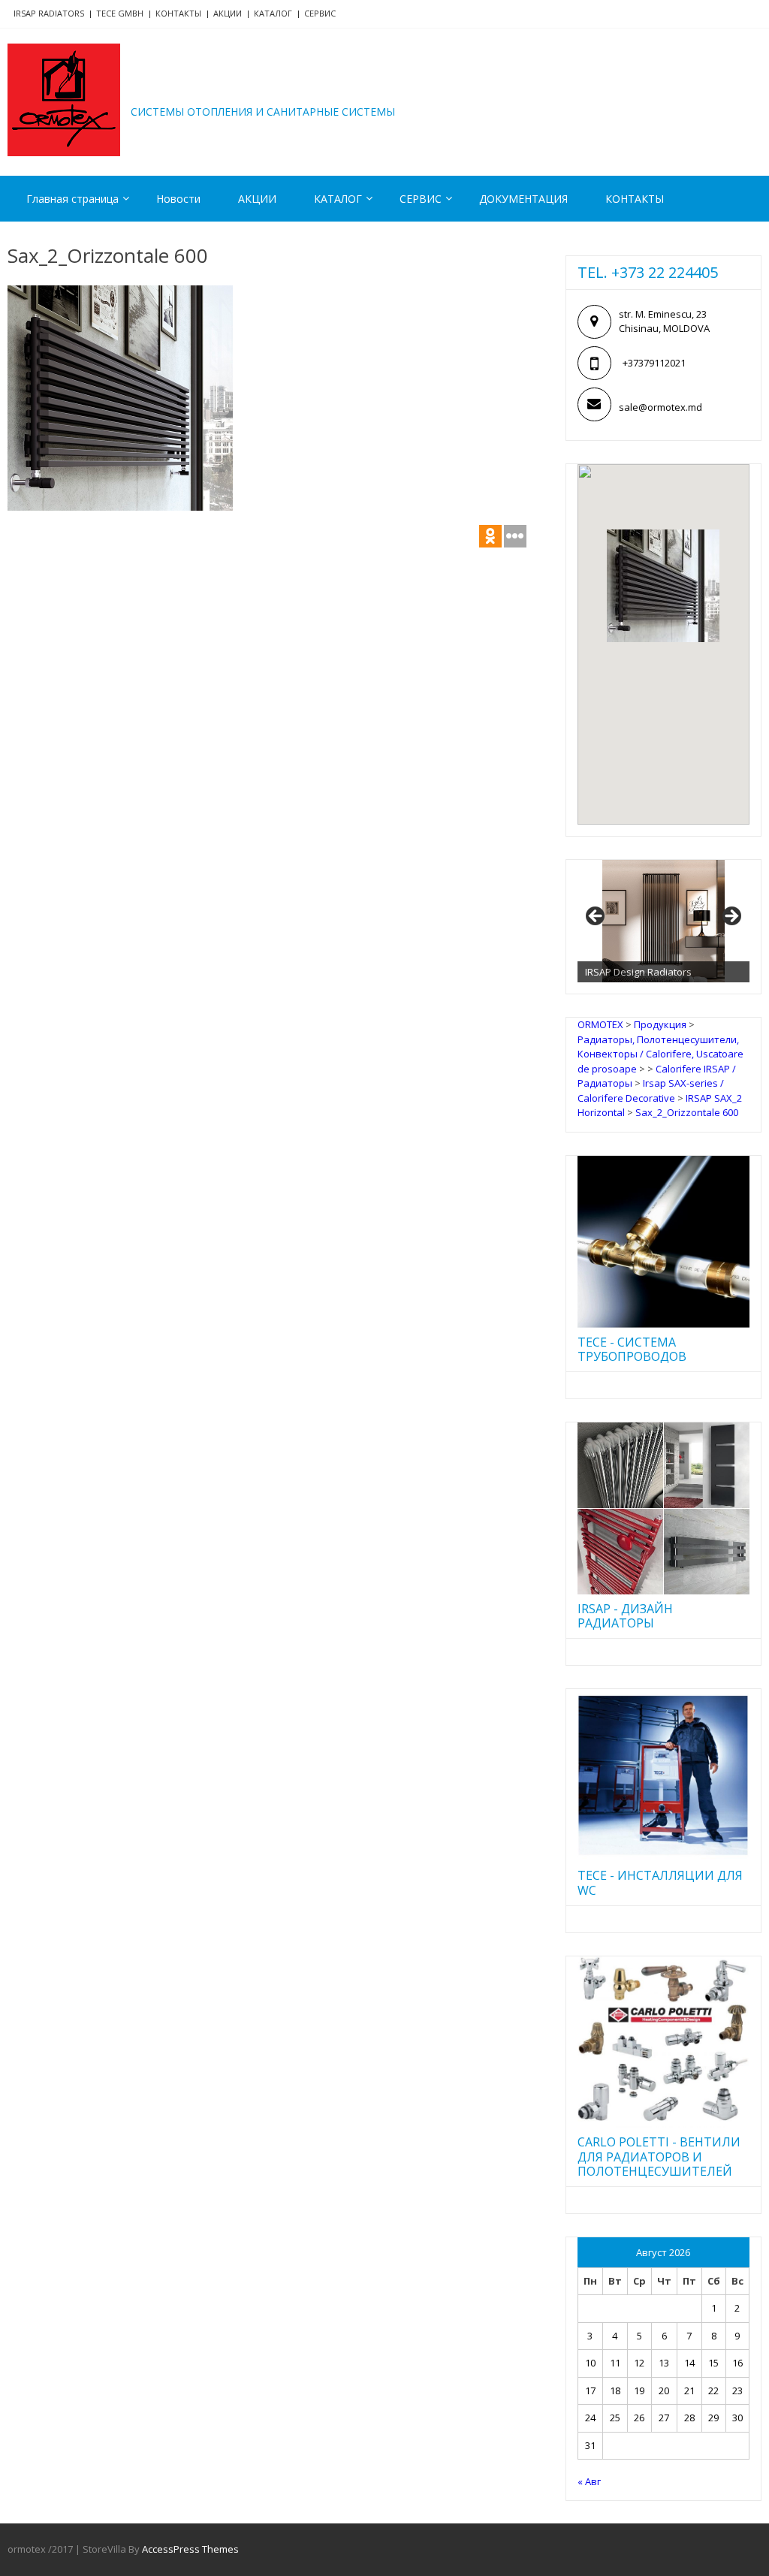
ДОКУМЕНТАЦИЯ (523, 199)
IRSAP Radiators (49, 13)
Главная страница (72, 199)
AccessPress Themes (190, 2549)
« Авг (589, 2481)
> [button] (731, 917)
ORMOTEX (196, 89)
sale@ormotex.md (660, 407)
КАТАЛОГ (273, 13)
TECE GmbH (120, 13)
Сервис (320, 13)
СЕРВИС (421, 199)
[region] (663, 922)
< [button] (596, 917)
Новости (178, 199)
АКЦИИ (228, 13)
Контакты (178, 13)
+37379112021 (654, 363)
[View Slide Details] (663, 922)
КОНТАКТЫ (635, 199)
